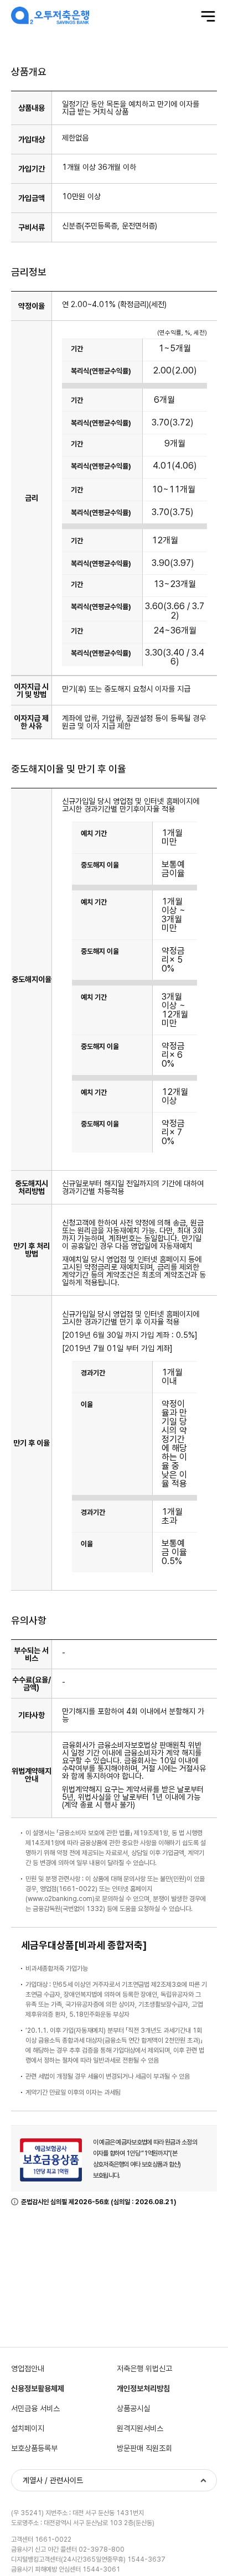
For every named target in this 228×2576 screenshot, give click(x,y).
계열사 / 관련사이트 (53, 2480)
